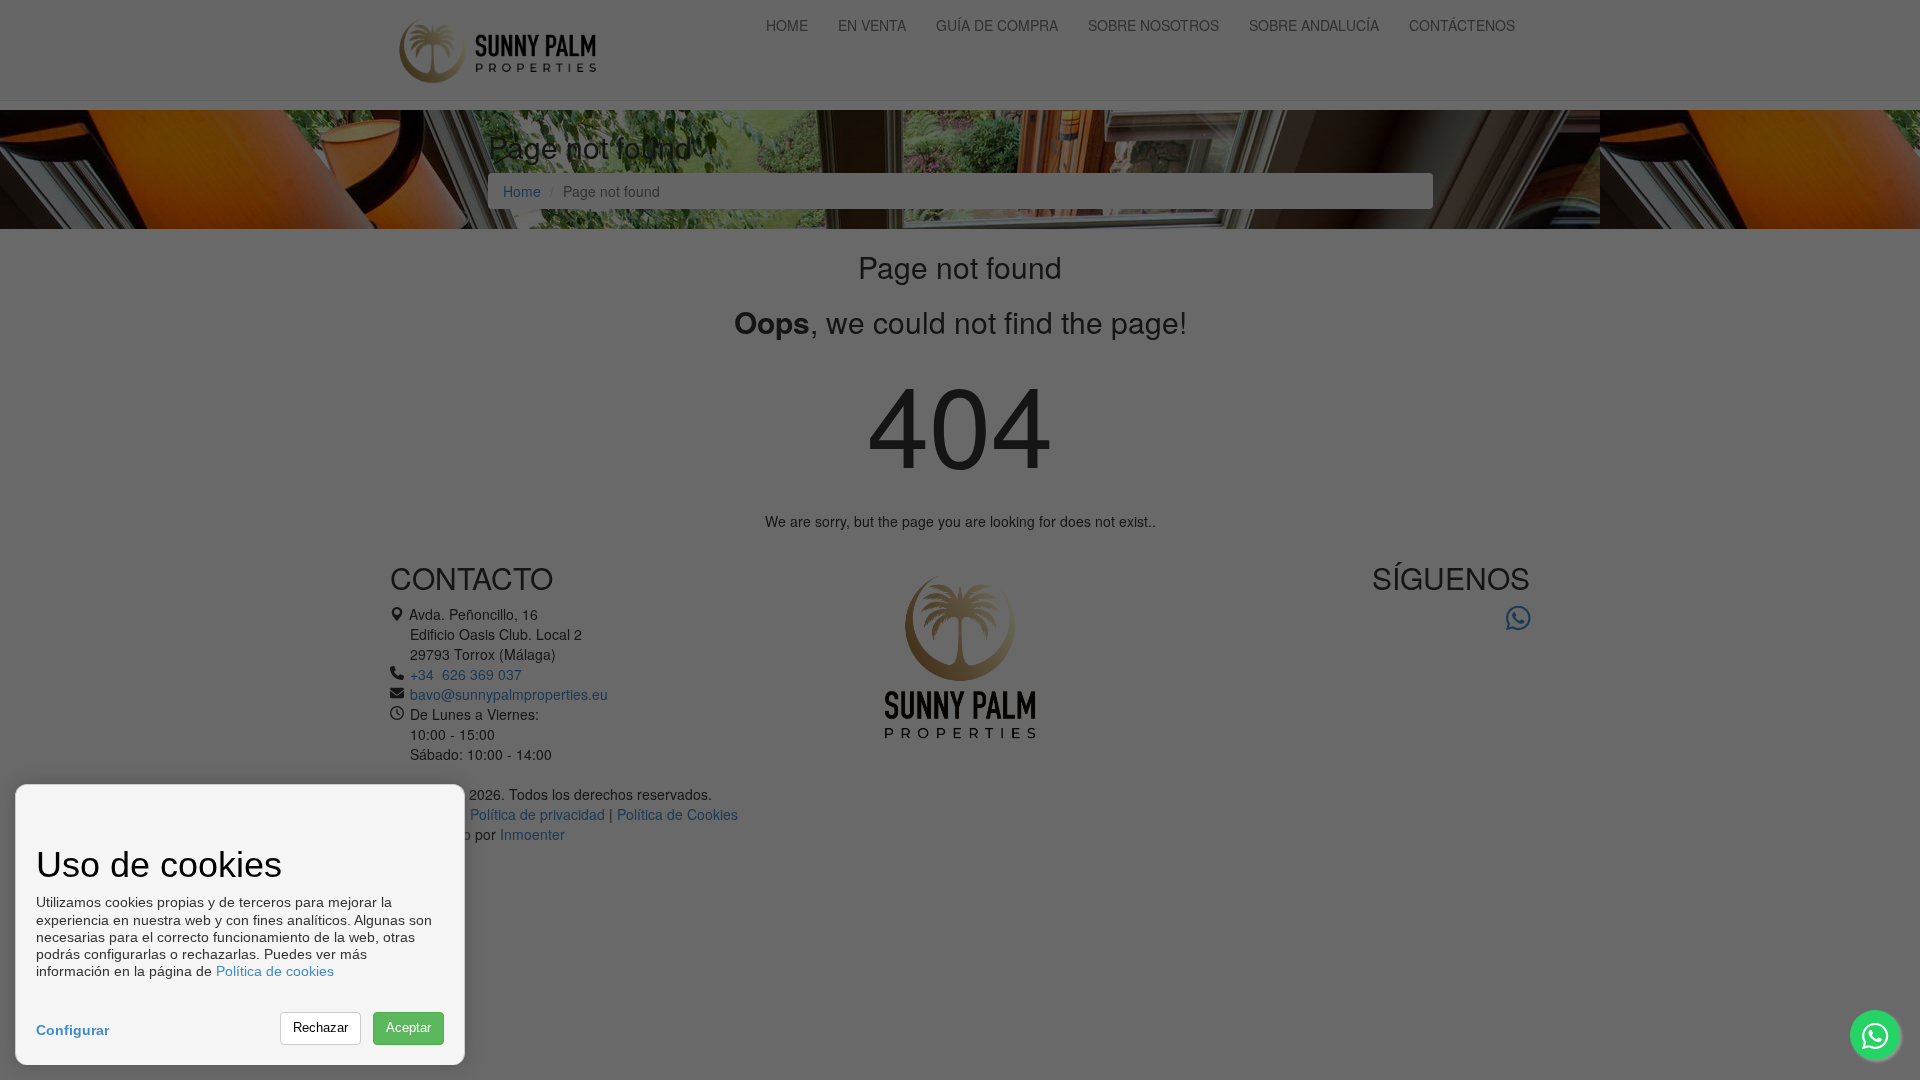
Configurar (72, 1030)
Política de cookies (275, 971)
